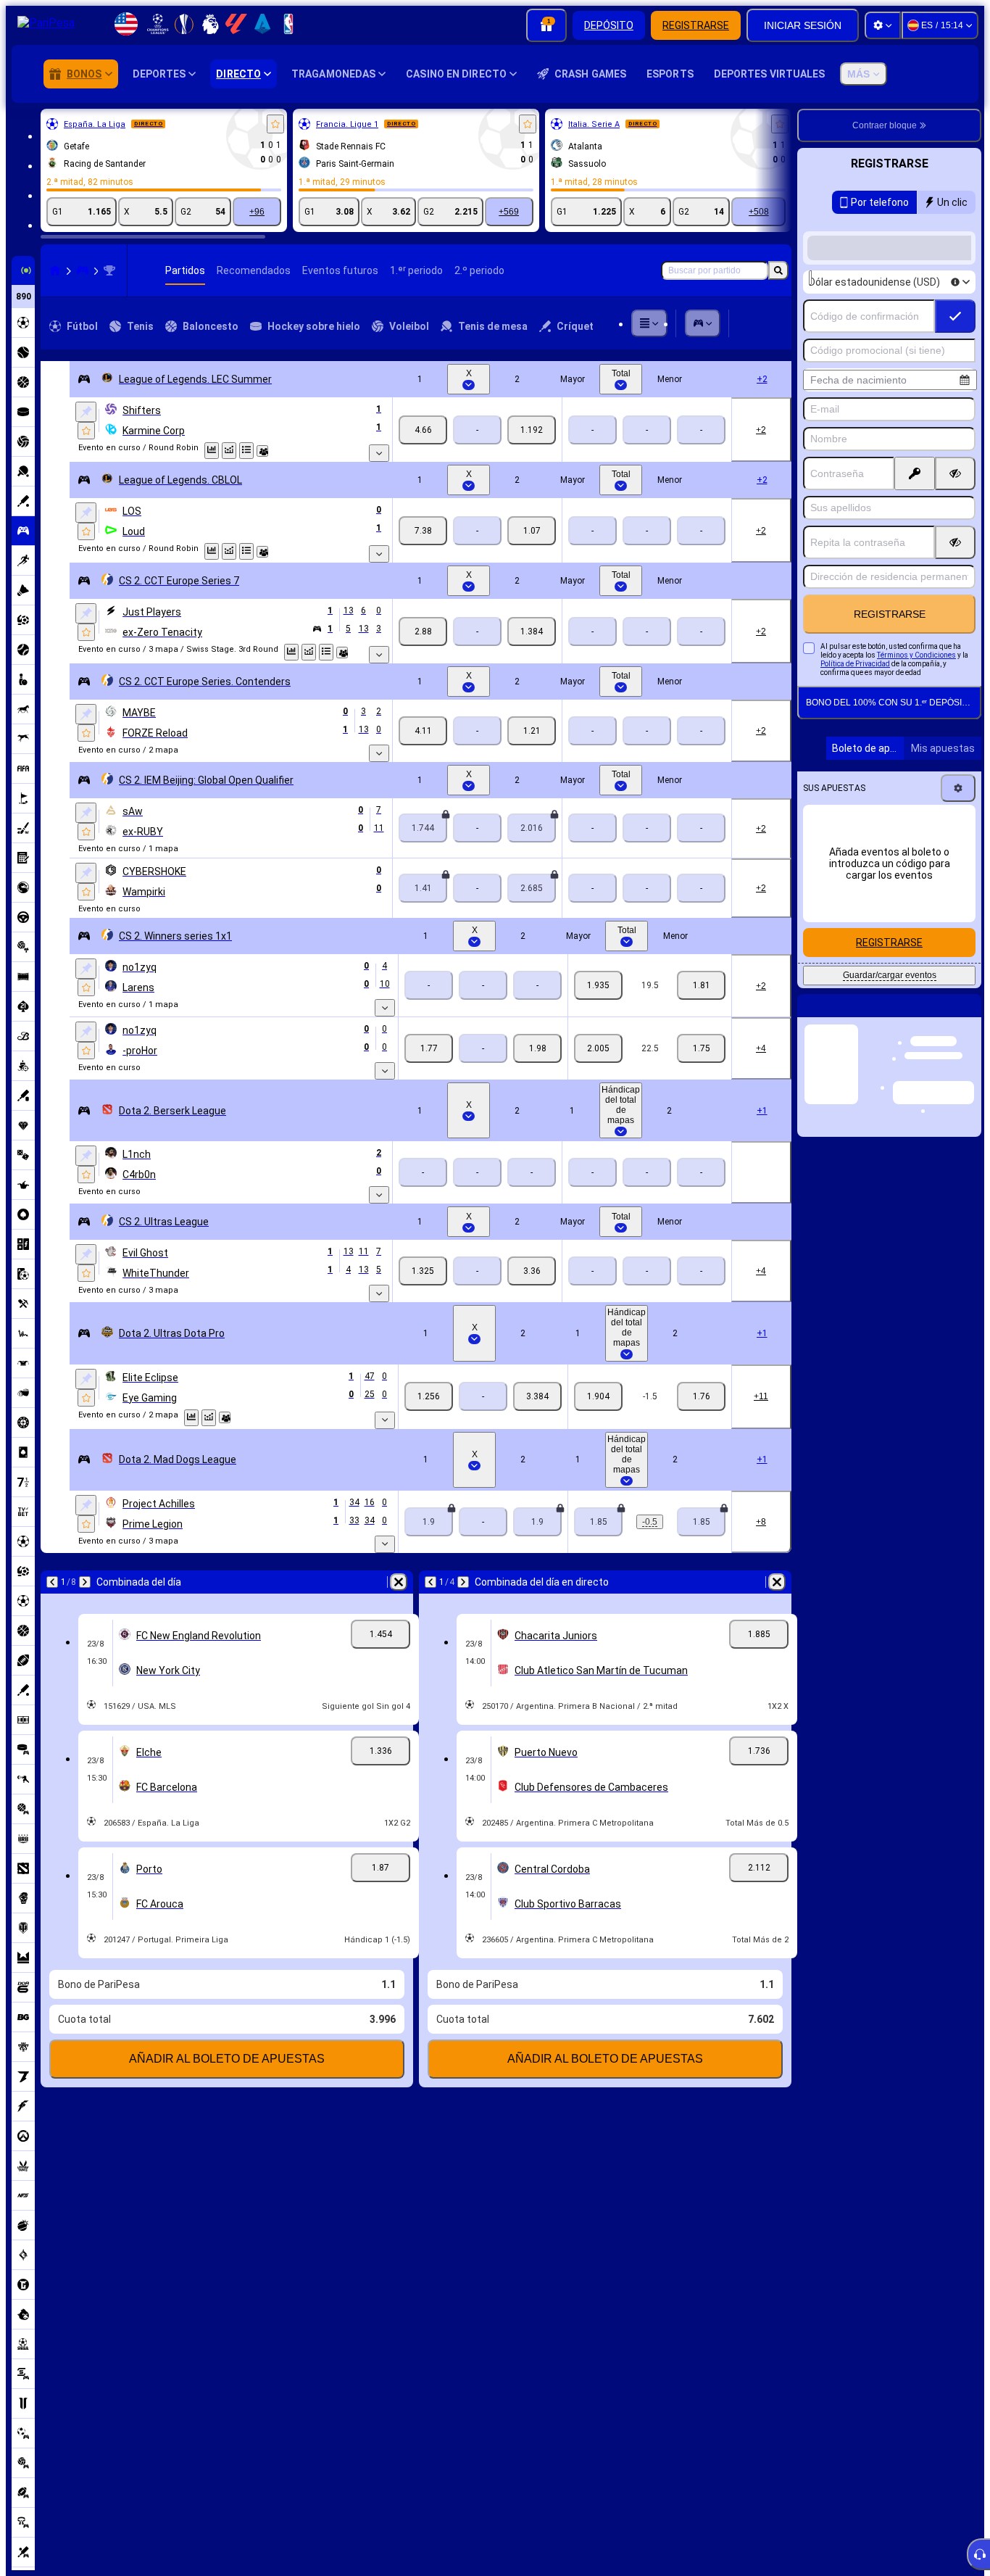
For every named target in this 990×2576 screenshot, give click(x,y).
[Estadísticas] (212, 451)
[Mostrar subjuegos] (379, 453)
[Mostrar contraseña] (955, 473)
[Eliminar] (399, 1582)
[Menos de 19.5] (701, 985)
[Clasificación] (246, 451)
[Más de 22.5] (598, 1048)
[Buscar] (778, 270)
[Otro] (649, 323)
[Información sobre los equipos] (262, 451)
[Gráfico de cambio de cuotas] (229, 451)
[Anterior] (52, 1582)
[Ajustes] (883, 25)
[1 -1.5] (598, 1396)
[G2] (532, 430)
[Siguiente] (85, 1582)
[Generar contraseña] (915, 473)
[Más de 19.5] (598, 985)
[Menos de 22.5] (701, 1048)
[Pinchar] (86, 412)
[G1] (423, 430)
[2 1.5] (701, 1396)
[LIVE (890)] (55, 270)
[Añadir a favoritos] (275, 124)
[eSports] (83, 270)
